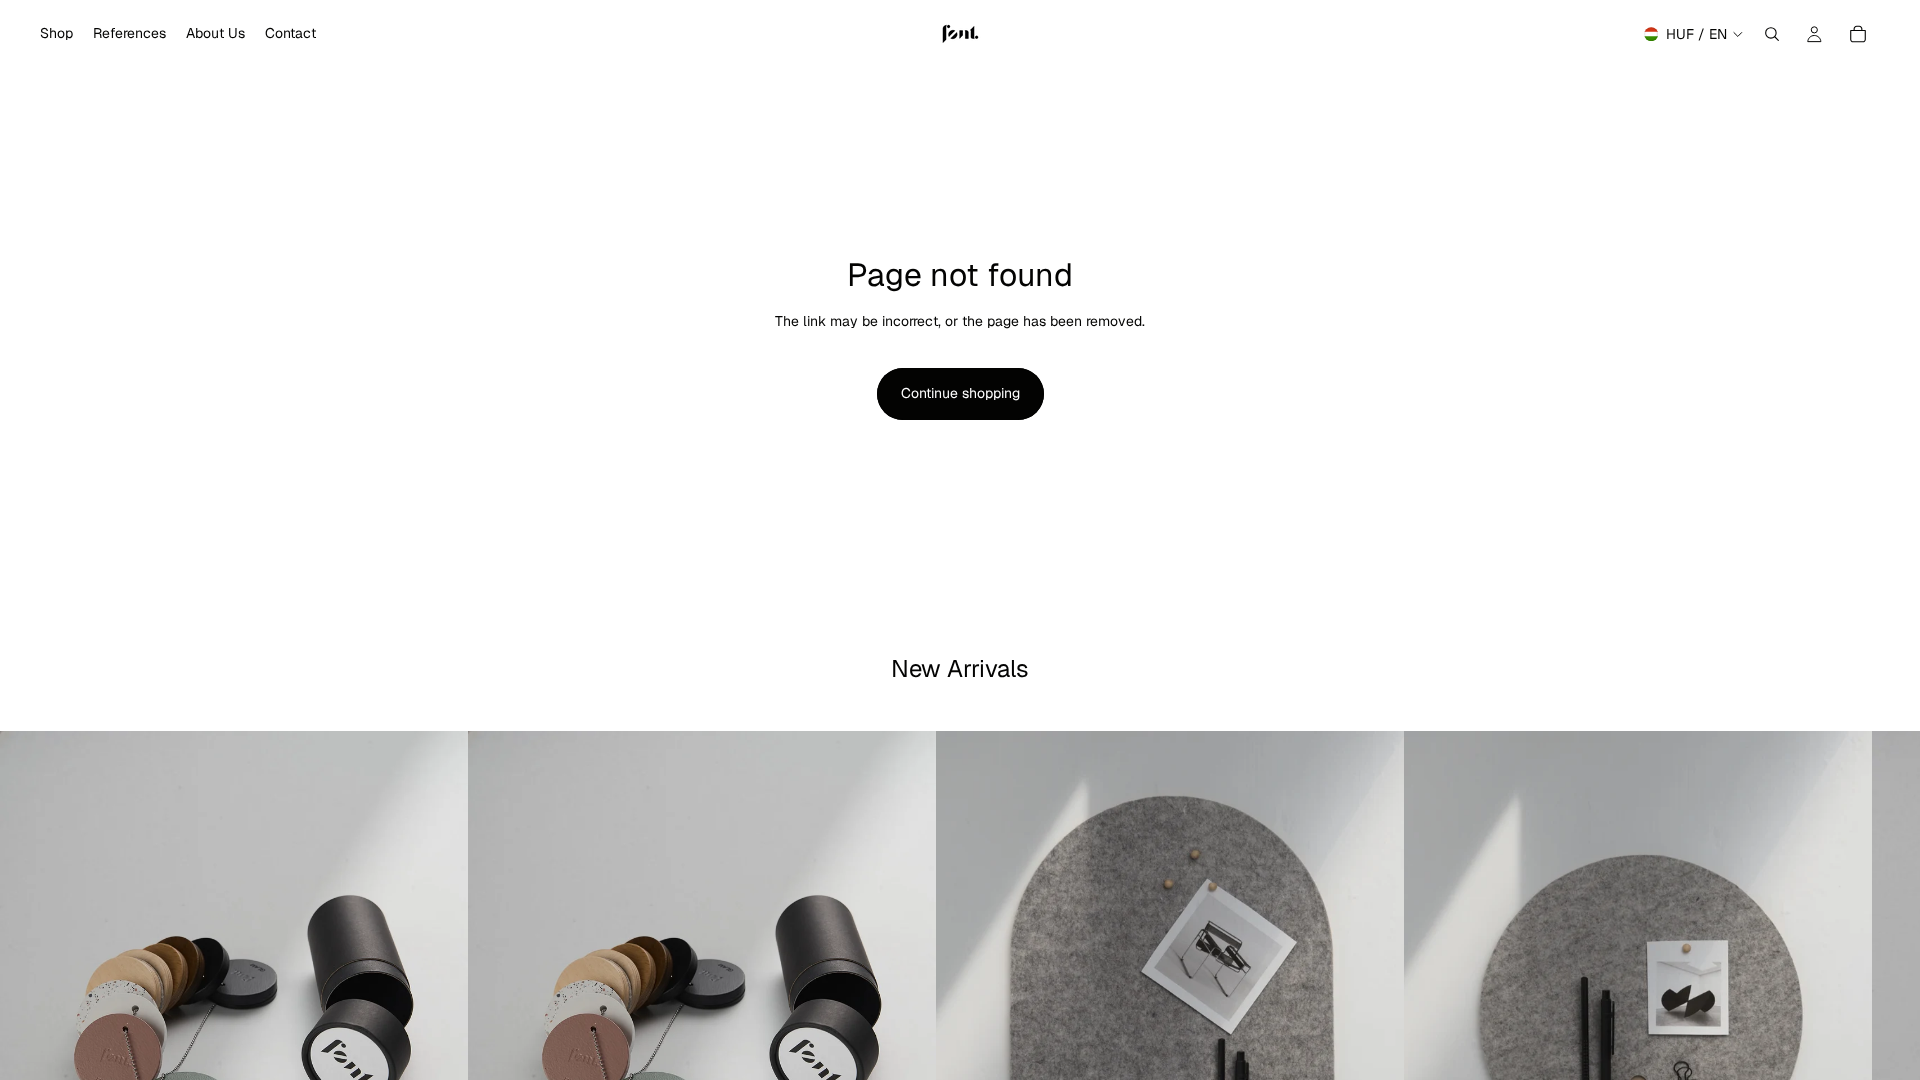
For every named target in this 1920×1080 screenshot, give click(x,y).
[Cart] (1858, 34)
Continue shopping (960, 393)
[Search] (1772, 34)
